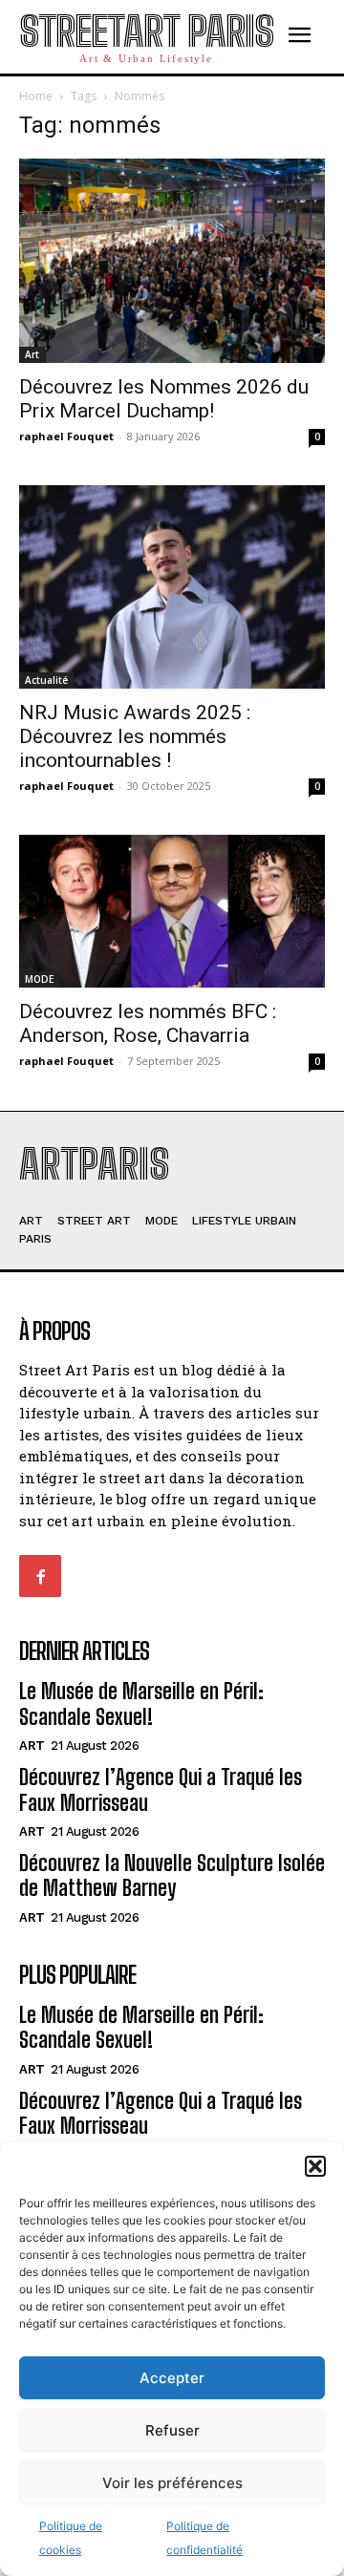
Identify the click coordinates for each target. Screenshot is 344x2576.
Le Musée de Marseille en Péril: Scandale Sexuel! (141, 1703)
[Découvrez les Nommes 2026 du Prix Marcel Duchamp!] (172, 260)
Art (32, 354)
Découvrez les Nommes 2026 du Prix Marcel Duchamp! (164, 399)
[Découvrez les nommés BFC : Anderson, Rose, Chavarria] (172, 911)
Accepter (172, 2378)
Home (36, 96)
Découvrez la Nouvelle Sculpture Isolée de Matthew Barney (172, 1875)
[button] (315, 2166)
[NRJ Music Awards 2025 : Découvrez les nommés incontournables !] (172, 587)
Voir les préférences (172, 2483)
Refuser (172, 2430)
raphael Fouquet (66, 436)
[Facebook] (40, 1576)
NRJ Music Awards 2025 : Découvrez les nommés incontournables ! (135, 736)
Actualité (46, 680)
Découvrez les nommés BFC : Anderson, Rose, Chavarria (148, 1023)
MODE (39, 979)
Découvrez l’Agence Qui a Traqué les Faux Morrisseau (161, 1789)
